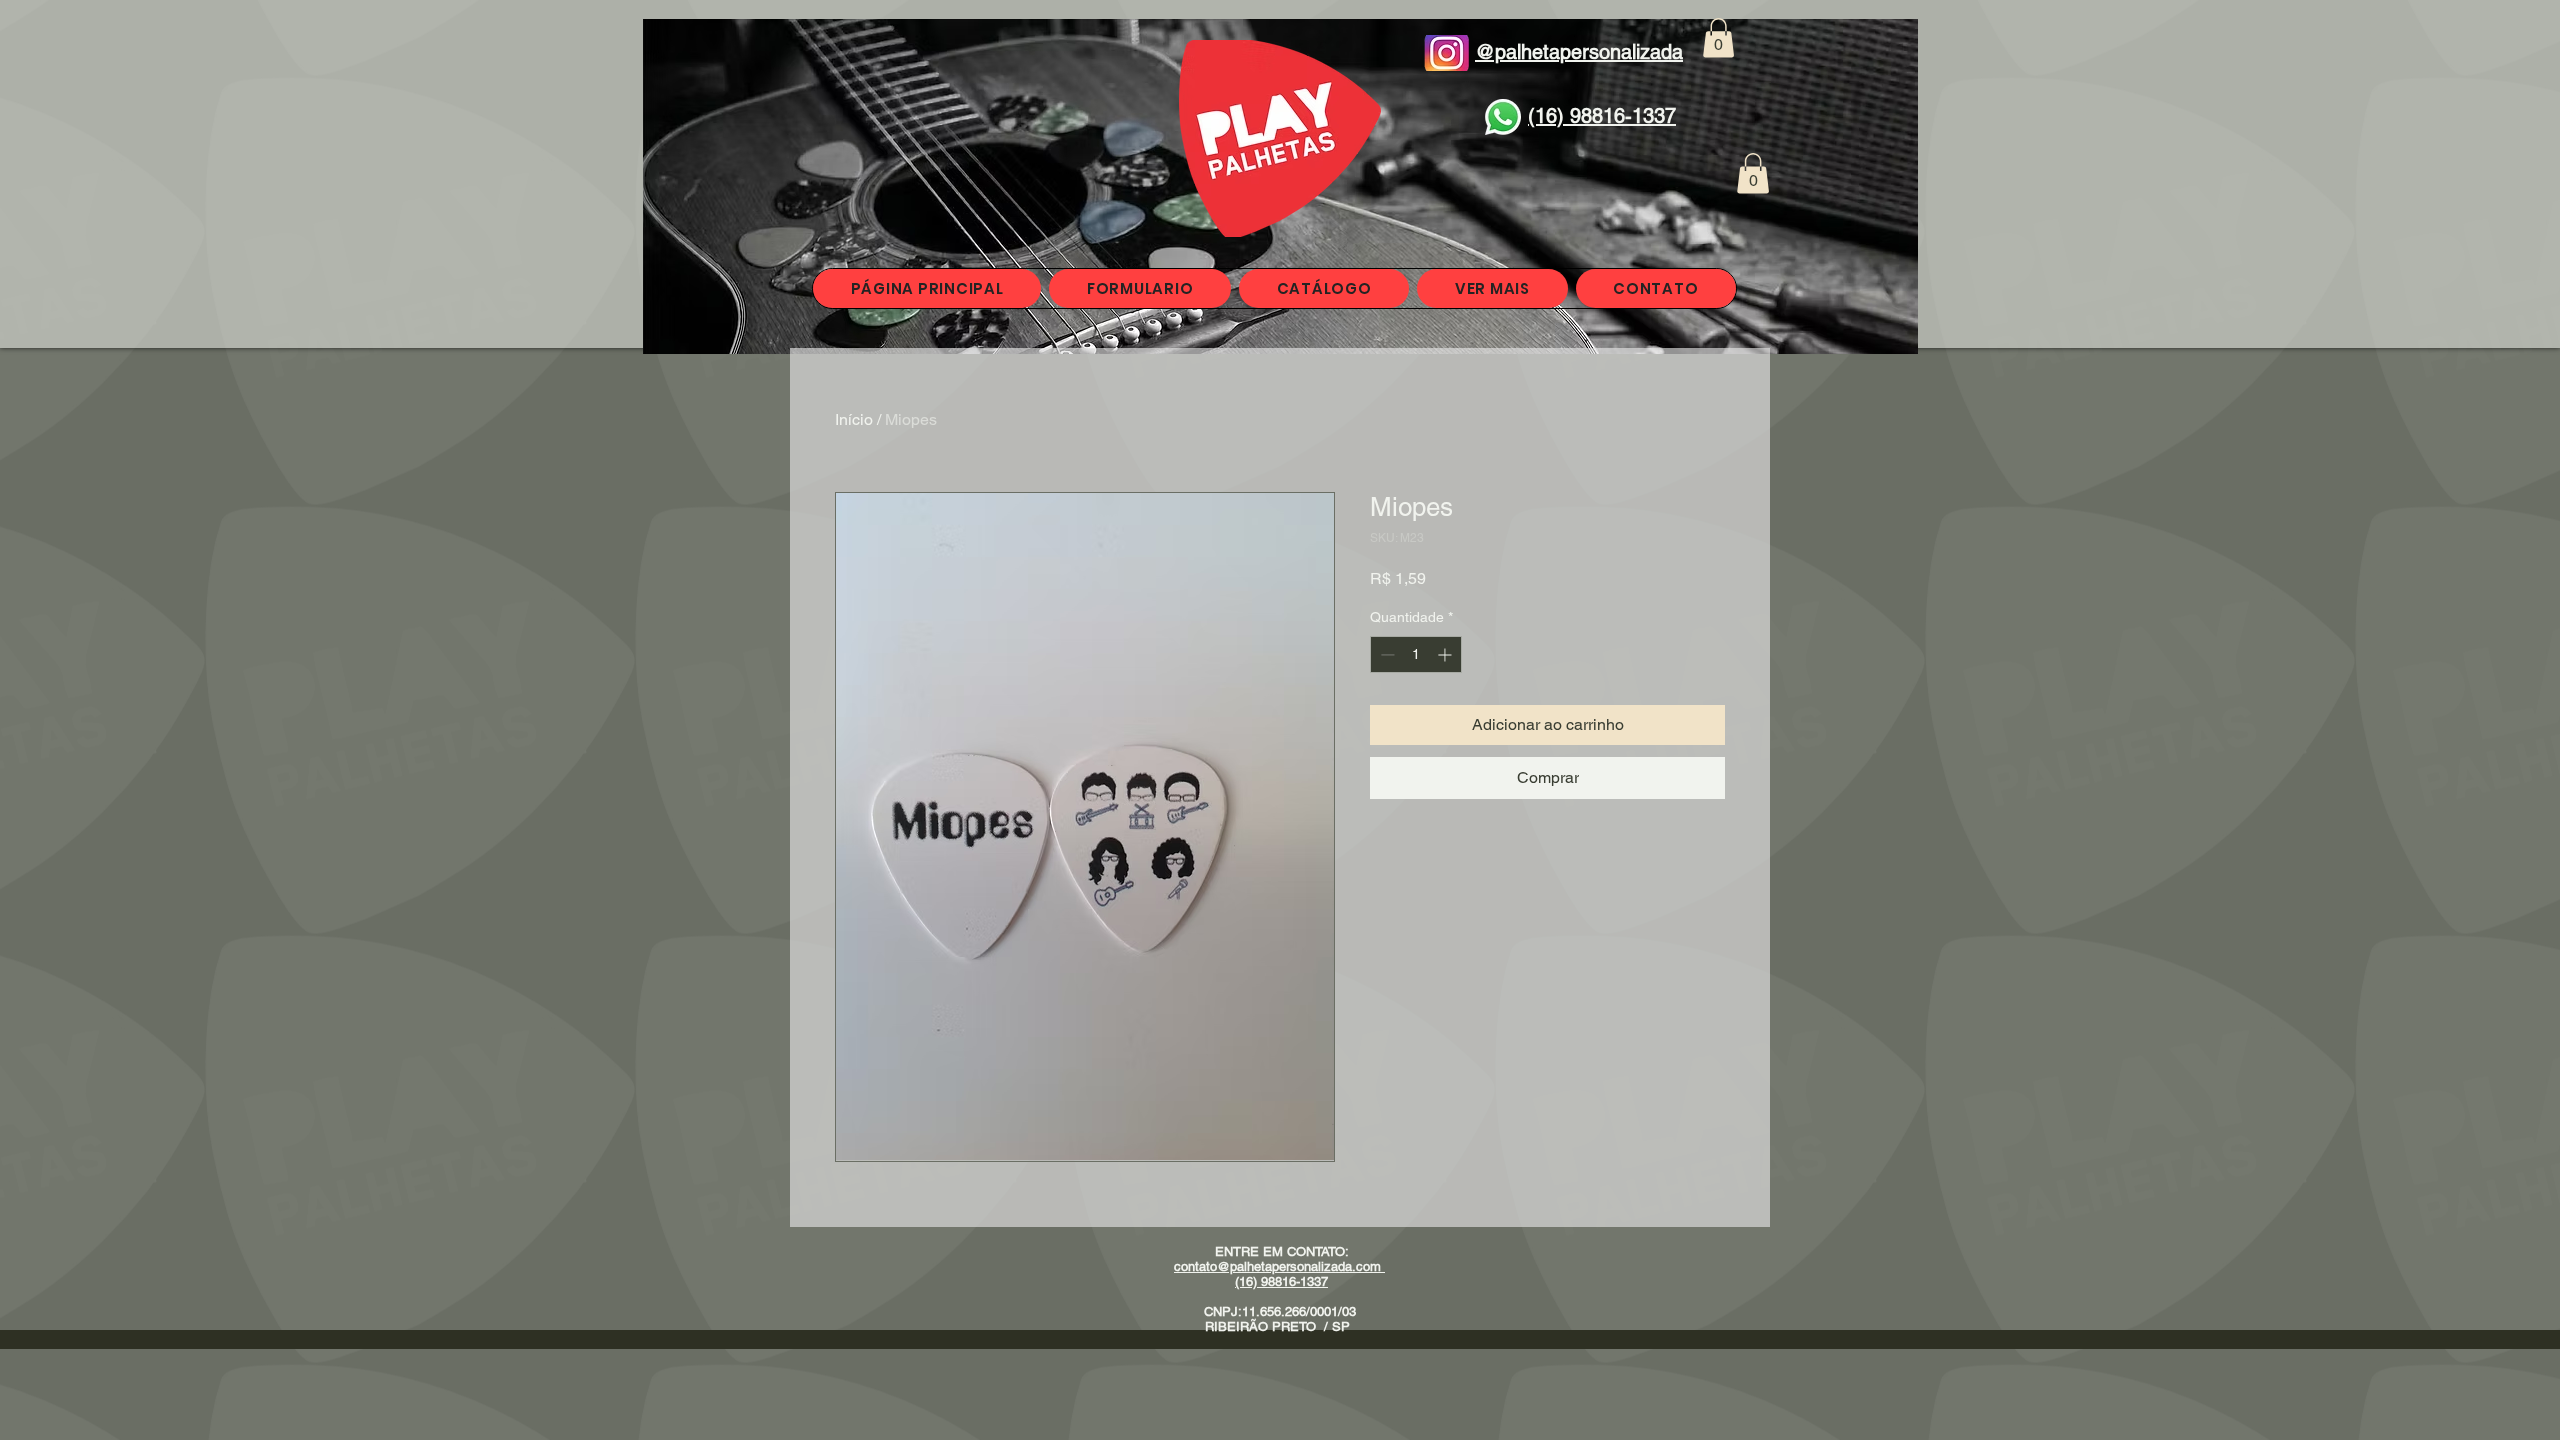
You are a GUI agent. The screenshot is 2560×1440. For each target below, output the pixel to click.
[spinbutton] (1416, 654)
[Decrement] (1385, 654)
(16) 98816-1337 (1281, 1281)
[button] (1718, 37)
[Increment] (1446, 654)
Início (854, 419)
